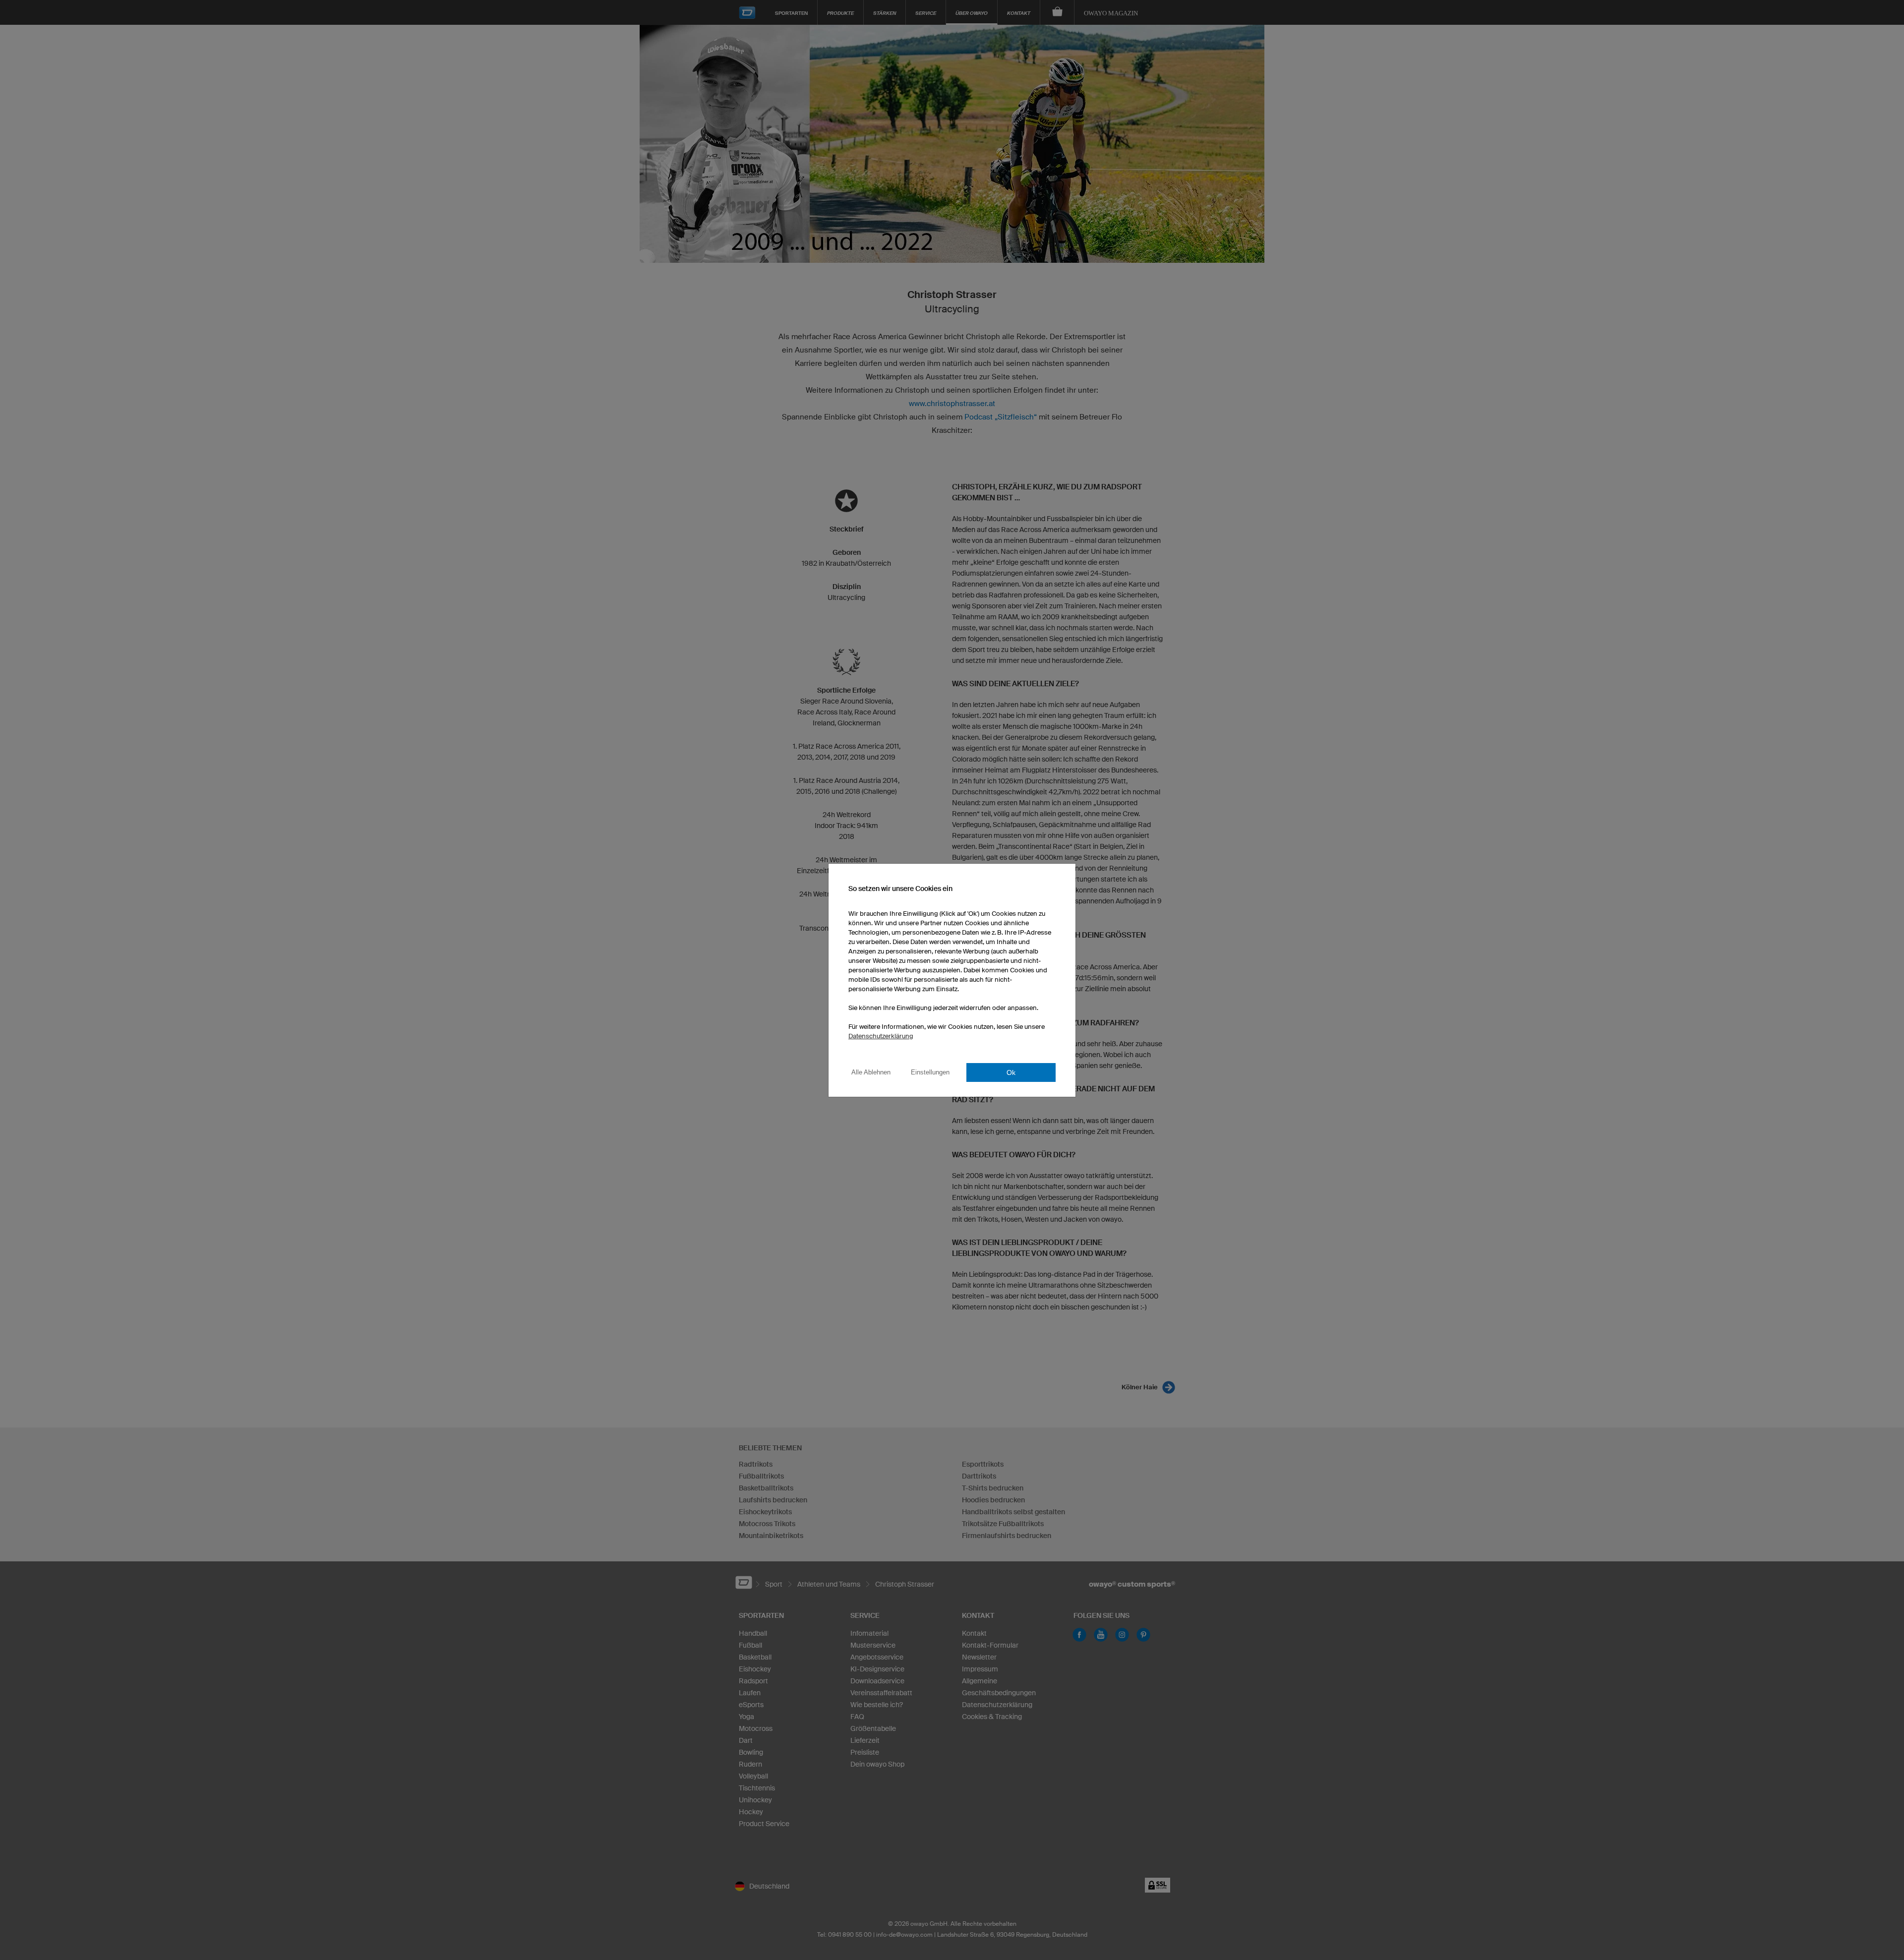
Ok (1011, 1072)
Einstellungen (930, 1072)
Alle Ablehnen (871, 1072)
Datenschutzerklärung (881, 1036)
